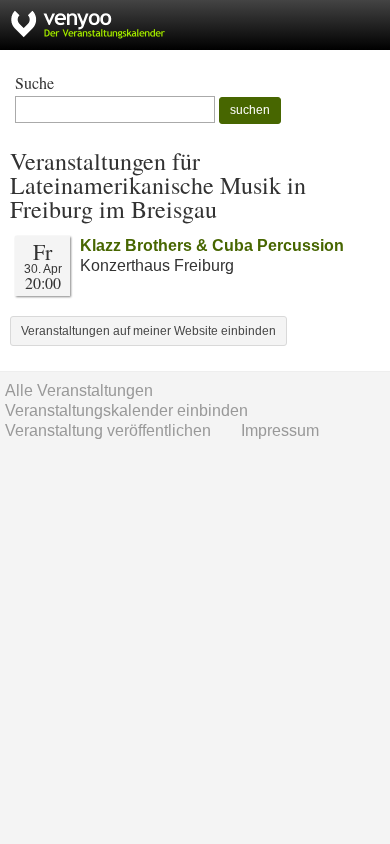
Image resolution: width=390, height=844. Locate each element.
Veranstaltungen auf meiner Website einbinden (148, 331)
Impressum (280, 430)
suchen (250, 110)
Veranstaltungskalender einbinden (126, 410)
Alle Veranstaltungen (79, 390)
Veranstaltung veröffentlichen (108, 430)
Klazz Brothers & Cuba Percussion (212, 245)
